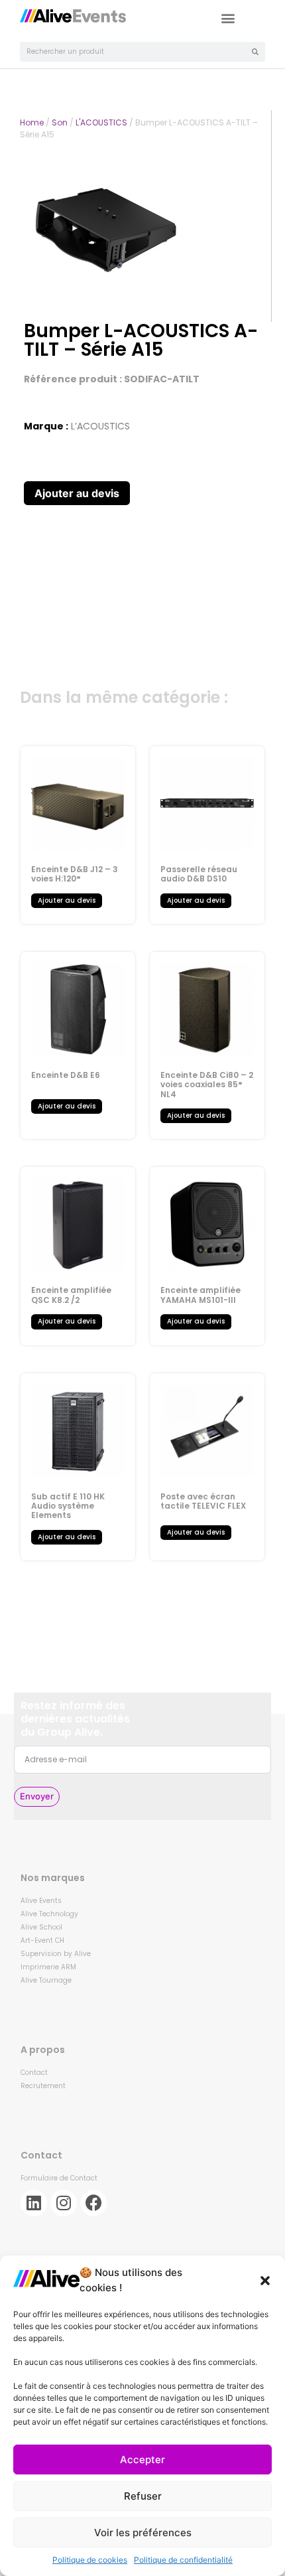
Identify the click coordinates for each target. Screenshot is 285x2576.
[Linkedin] (34, 2203)
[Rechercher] (255, 52)
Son (60, 122)
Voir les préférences (143, 2533)
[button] (265, 2281)
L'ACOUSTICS (101, 122)
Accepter (142, 2460)
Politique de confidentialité (183, 2560)
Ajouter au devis (77, 493)
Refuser (143, 2496)
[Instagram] (64, 2203)
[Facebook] (93, 2203)
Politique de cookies (90, 2560)
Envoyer (37, 1796)
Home (32, 122)
